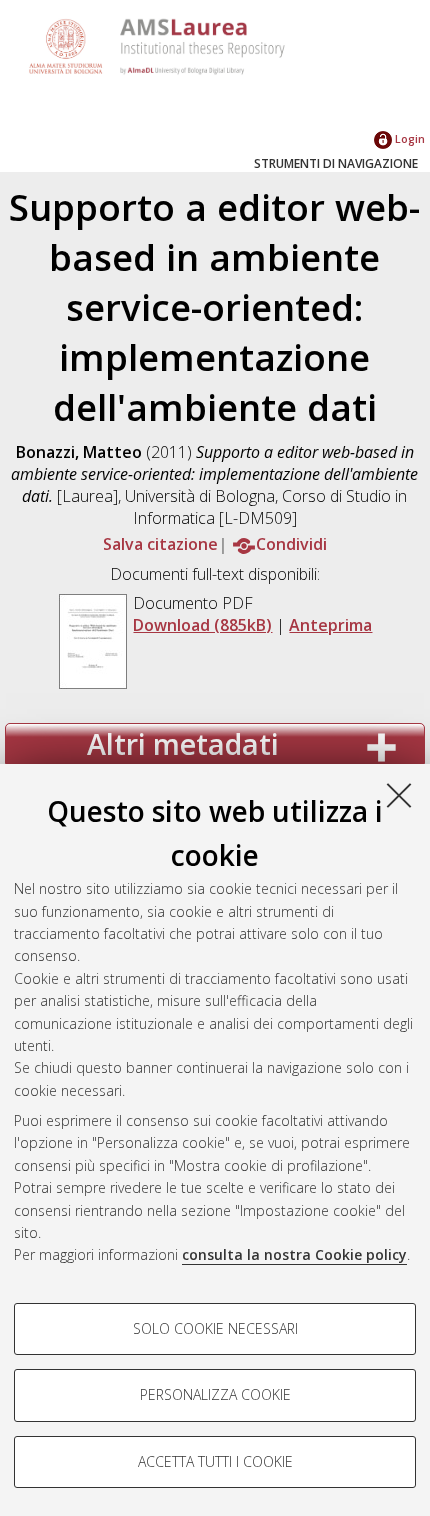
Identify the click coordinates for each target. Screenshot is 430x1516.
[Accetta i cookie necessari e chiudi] (399, 795)
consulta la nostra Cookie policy (294, 1254)
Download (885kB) (202, 625)
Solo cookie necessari (215, 1328)
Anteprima (330, 625)
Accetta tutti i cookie (215, 1461)
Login (408, 138)
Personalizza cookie (215, 1394)
